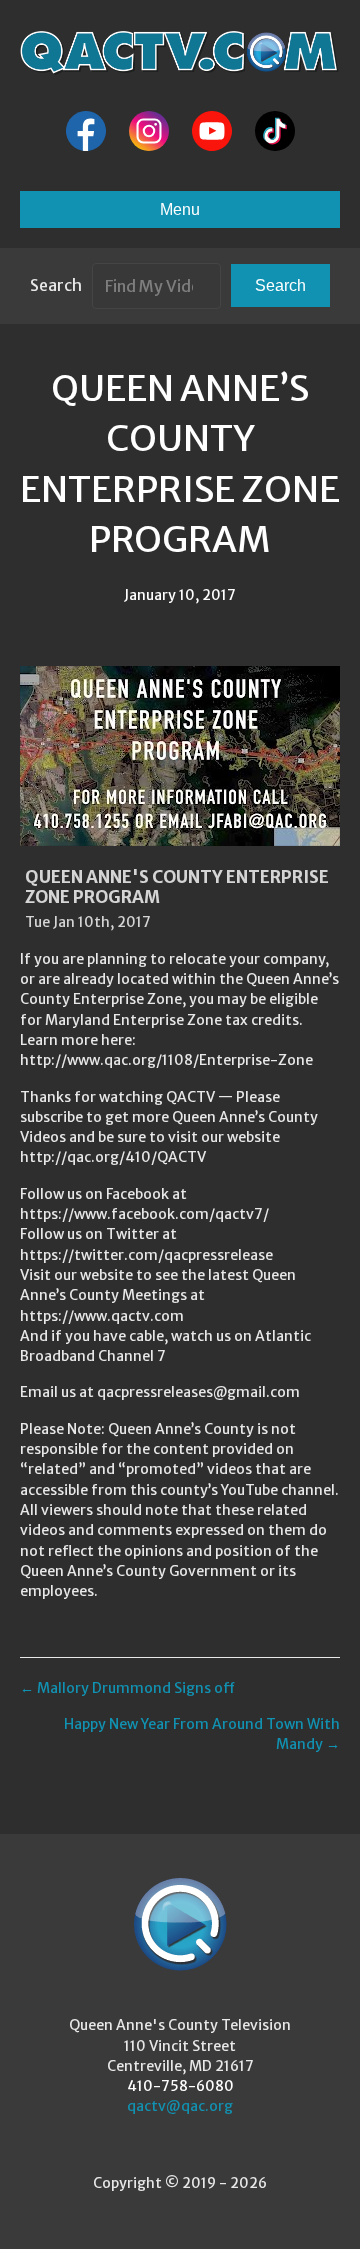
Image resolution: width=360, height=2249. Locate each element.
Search (56, 285)
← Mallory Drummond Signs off (127, 1688)
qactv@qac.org (180, 2106)
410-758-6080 (180, 2086)
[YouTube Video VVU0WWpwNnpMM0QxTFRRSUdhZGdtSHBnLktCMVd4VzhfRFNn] (180, 756)
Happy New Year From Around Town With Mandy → (202, 1734)
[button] (280, 285)
